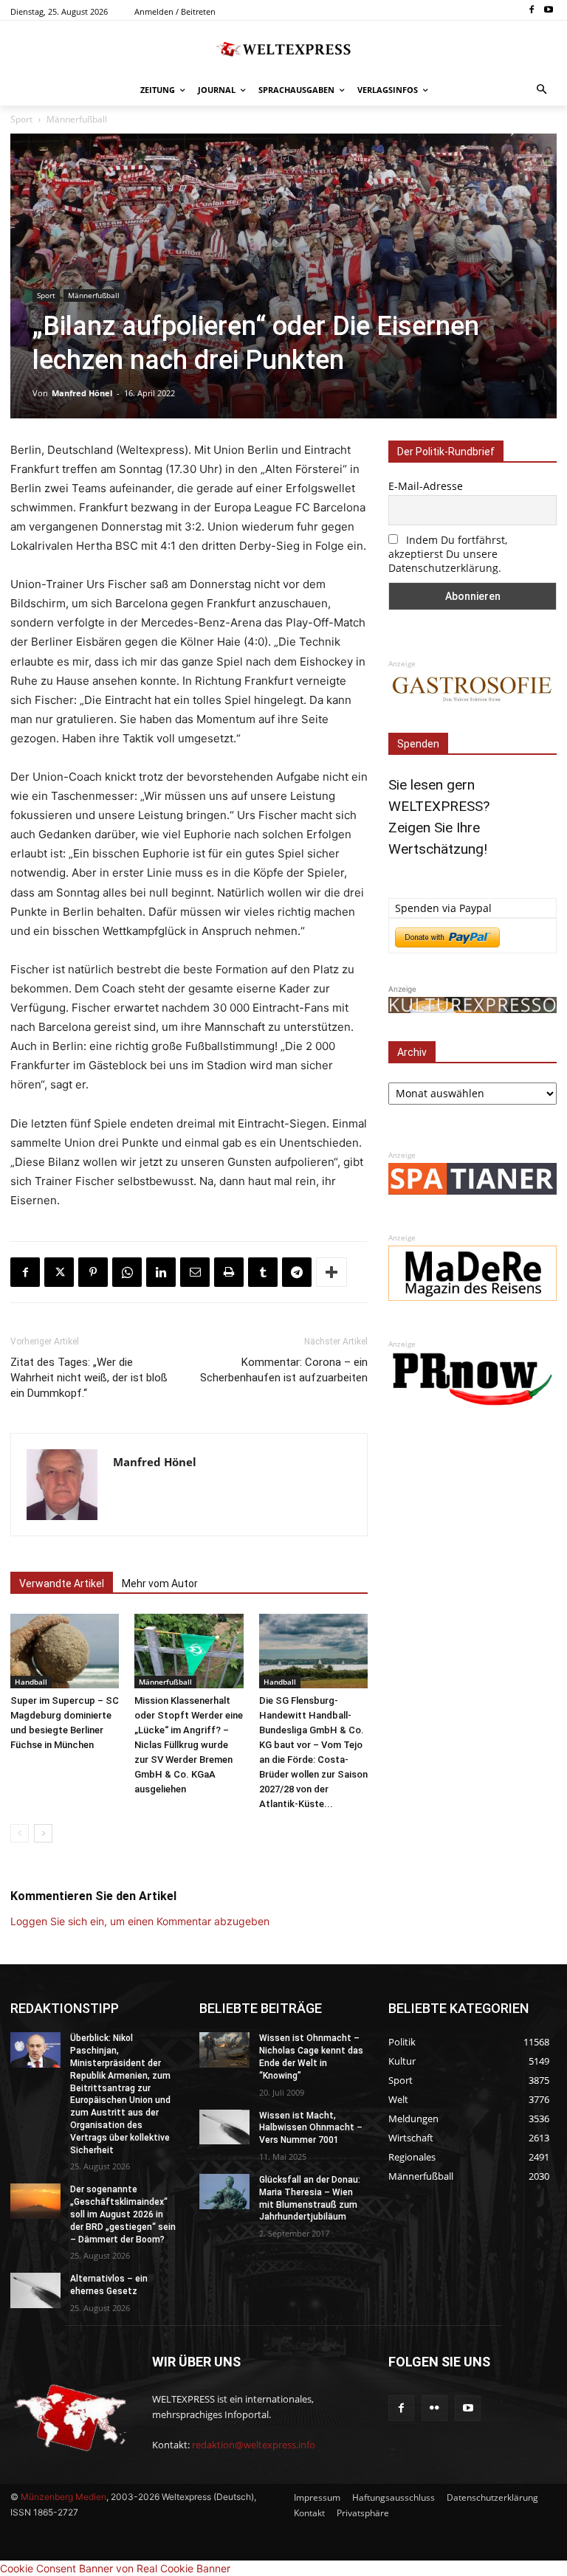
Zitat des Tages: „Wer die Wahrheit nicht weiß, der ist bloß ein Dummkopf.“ (89, 1378)
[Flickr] (434, 2408)
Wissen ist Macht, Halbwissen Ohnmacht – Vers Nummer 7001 (311, 2128)
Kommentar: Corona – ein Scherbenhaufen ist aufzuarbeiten (284, 1370)
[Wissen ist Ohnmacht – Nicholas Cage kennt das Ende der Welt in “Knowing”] (224, 2050)
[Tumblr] (263, 1272)
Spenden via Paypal (443, 908)
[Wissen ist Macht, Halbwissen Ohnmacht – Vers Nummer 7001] (224, 2127)
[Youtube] (548, 11)
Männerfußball (77, 119)
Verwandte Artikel (62, 1584)
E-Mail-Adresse (426, 486)
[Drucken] (229, 1272)
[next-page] (43, 1833)
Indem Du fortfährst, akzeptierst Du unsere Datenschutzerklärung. (448, 554)
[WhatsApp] (127, 1272)
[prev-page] (20, 1833)
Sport (21, 119)
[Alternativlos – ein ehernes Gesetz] (35, 2290)
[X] (59, 1272)
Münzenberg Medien (63, 2497)
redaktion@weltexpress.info (254, 2445)
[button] (542, 90)
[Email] (195, 1272)
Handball (31, 1682)
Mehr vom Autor (160, 1584)
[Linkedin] (161, 1272)
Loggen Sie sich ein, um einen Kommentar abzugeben (140, 1921)
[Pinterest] (93, 1272)
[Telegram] (297, 1272)
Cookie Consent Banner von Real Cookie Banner (115, 2568)
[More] (331, 1272)
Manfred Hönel (82, 393)
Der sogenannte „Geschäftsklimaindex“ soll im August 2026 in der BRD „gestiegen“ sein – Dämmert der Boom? (123, 2214)
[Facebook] (531, 11)
